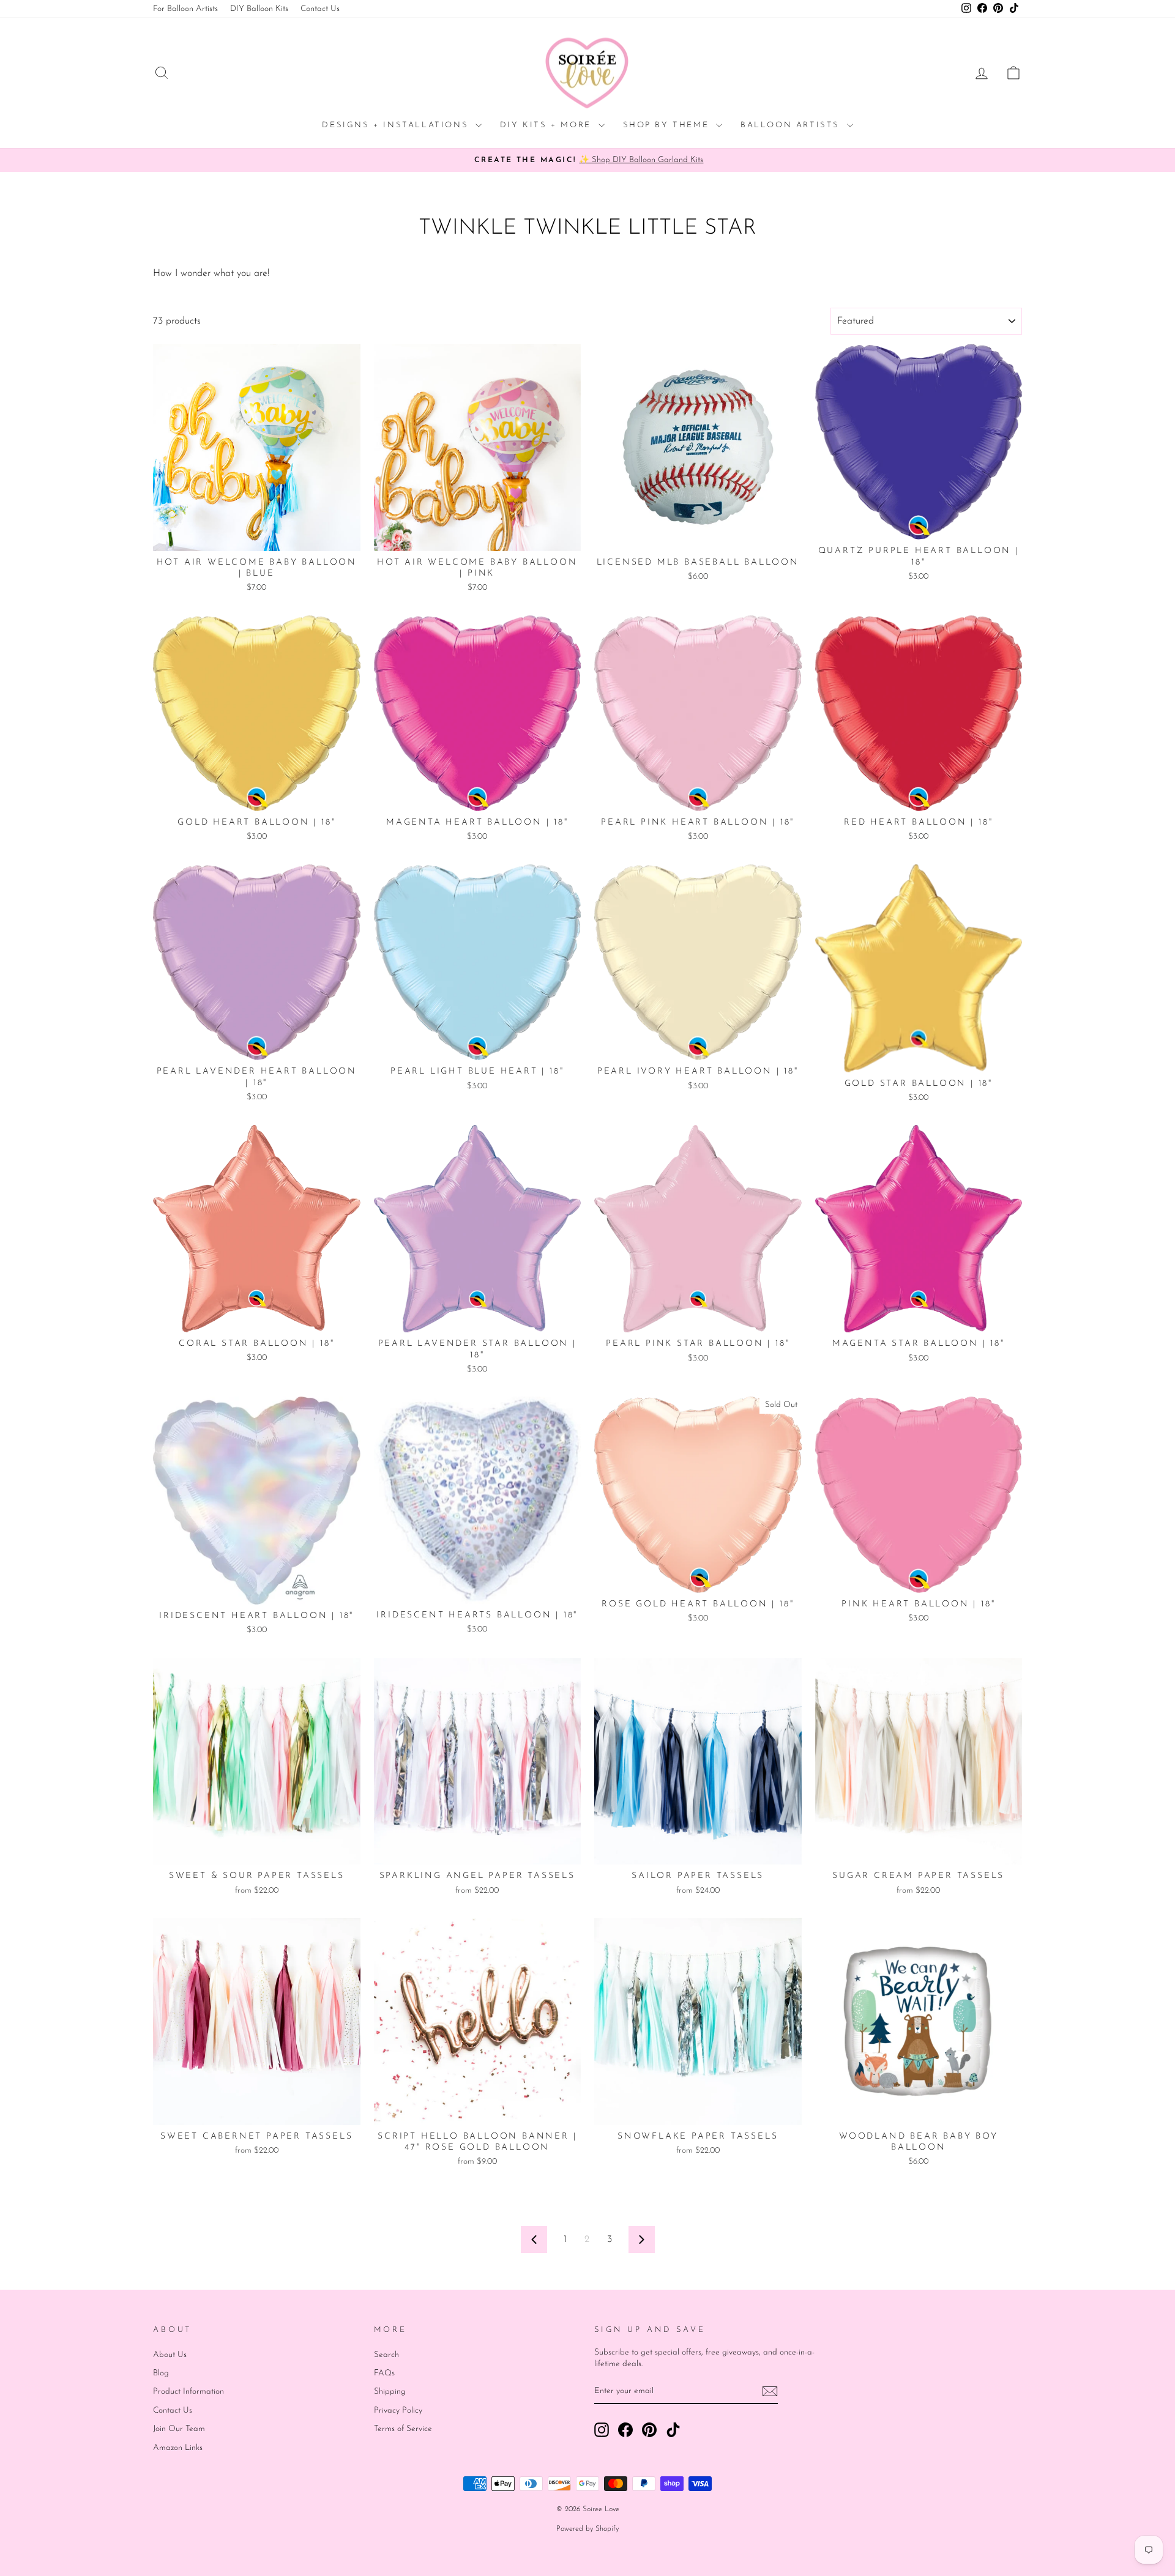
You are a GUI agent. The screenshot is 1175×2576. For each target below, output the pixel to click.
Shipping (390, 2392)
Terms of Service (403, 2429)
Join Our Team (179, 2429)
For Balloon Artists (185, 9)
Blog (161, 2373)
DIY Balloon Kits (259, 9)
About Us (170, 2355)
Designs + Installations (397, 125)
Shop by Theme (668, 125)
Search (386, 2355)
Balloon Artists (792, 125)
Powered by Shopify (587, 2529)
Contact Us (320, 9)
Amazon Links (178, 2448)
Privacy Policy (398, 2411)
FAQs (384, 2373)
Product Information (188, 2392)
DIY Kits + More (548, 125)
